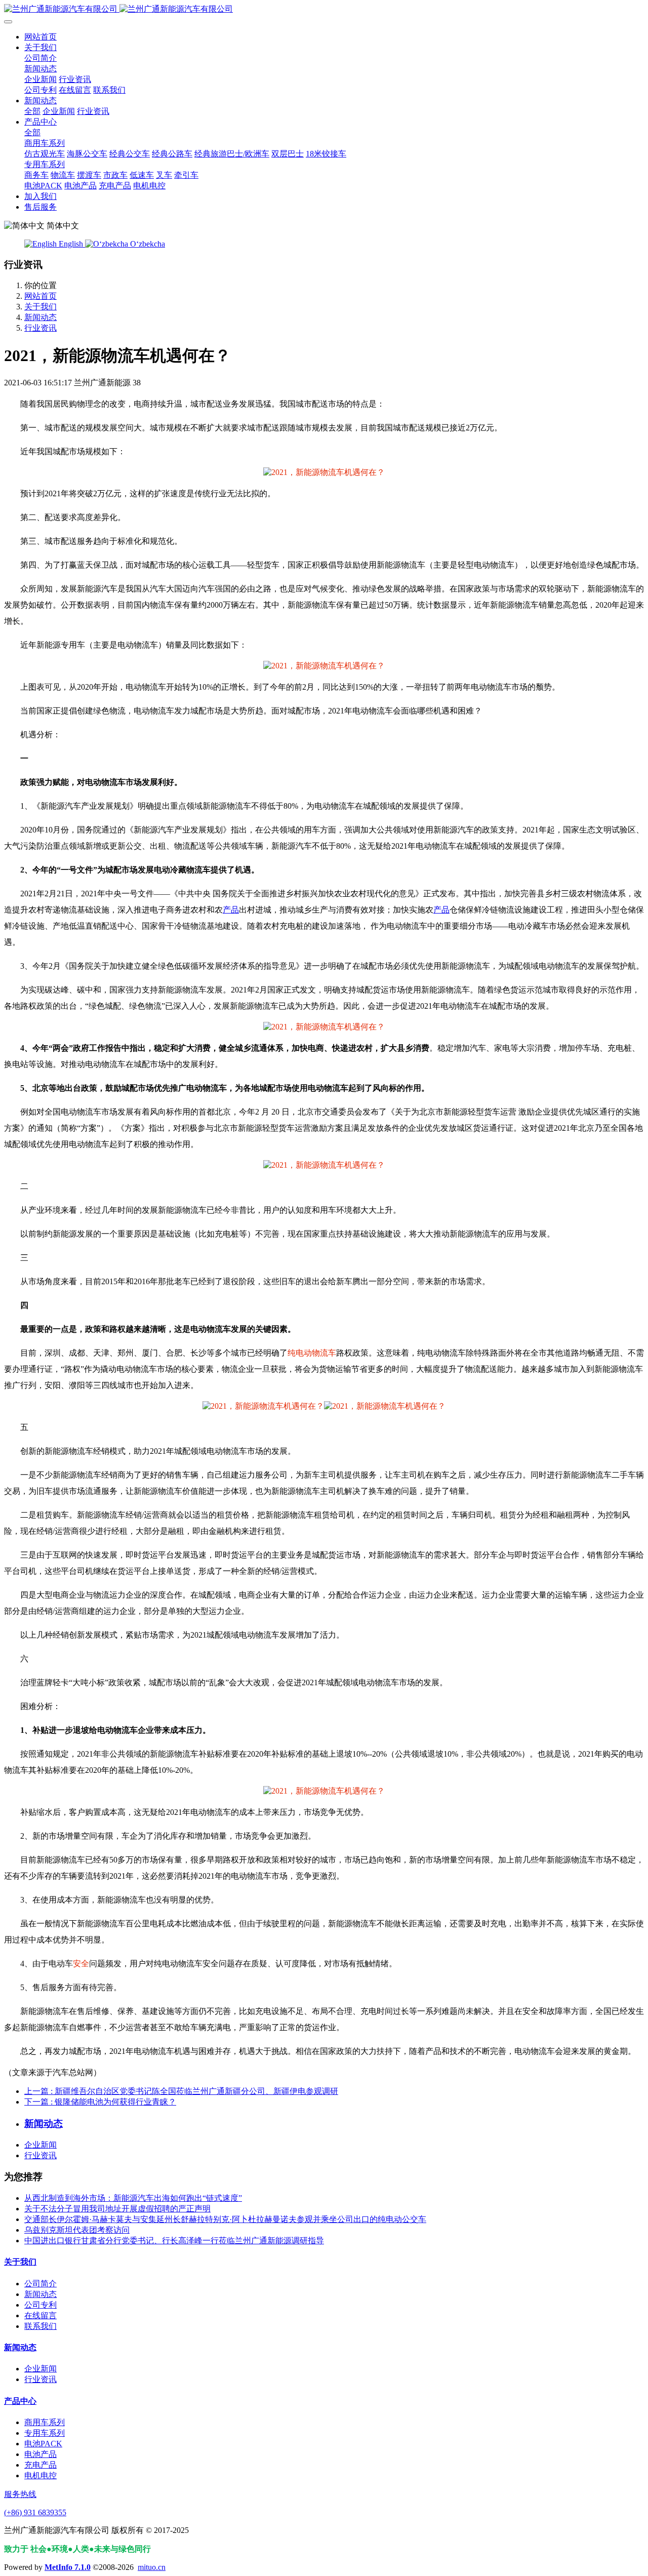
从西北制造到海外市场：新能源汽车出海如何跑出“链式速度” (133, 2198)
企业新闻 (40, 2145)
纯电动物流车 (312, 1353)
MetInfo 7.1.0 (68, 2567)
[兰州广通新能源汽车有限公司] (324, 9)
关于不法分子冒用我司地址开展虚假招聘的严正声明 (117, 2209)
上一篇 (181, 2091)
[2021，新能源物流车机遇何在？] (324, 472)
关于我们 (40, 307)
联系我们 (40, 2326)
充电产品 (40, 2465)
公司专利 (40, 2305)
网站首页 (40, 37)
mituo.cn (152, 2567)
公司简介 (40, 2284)
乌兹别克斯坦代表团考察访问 (77, 2230)
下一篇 (100, 2102)
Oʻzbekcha (147, 244)
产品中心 (20, 2401)
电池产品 (40, 2454)
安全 (81, 1964)
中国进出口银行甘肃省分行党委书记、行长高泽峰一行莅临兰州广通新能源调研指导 (174, 2241)
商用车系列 (45, 2422)
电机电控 (40, 2475)
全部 (32, 111)
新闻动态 (40, 317)
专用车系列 (45, 2433)
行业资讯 (40, 328)
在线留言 (40, 2315)
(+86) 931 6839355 (35, 2512)
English (71, 244)
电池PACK (43, 2444)
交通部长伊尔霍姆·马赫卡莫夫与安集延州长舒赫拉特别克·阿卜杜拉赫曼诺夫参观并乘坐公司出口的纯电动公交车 (225, 2219)
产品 (231, 910)
